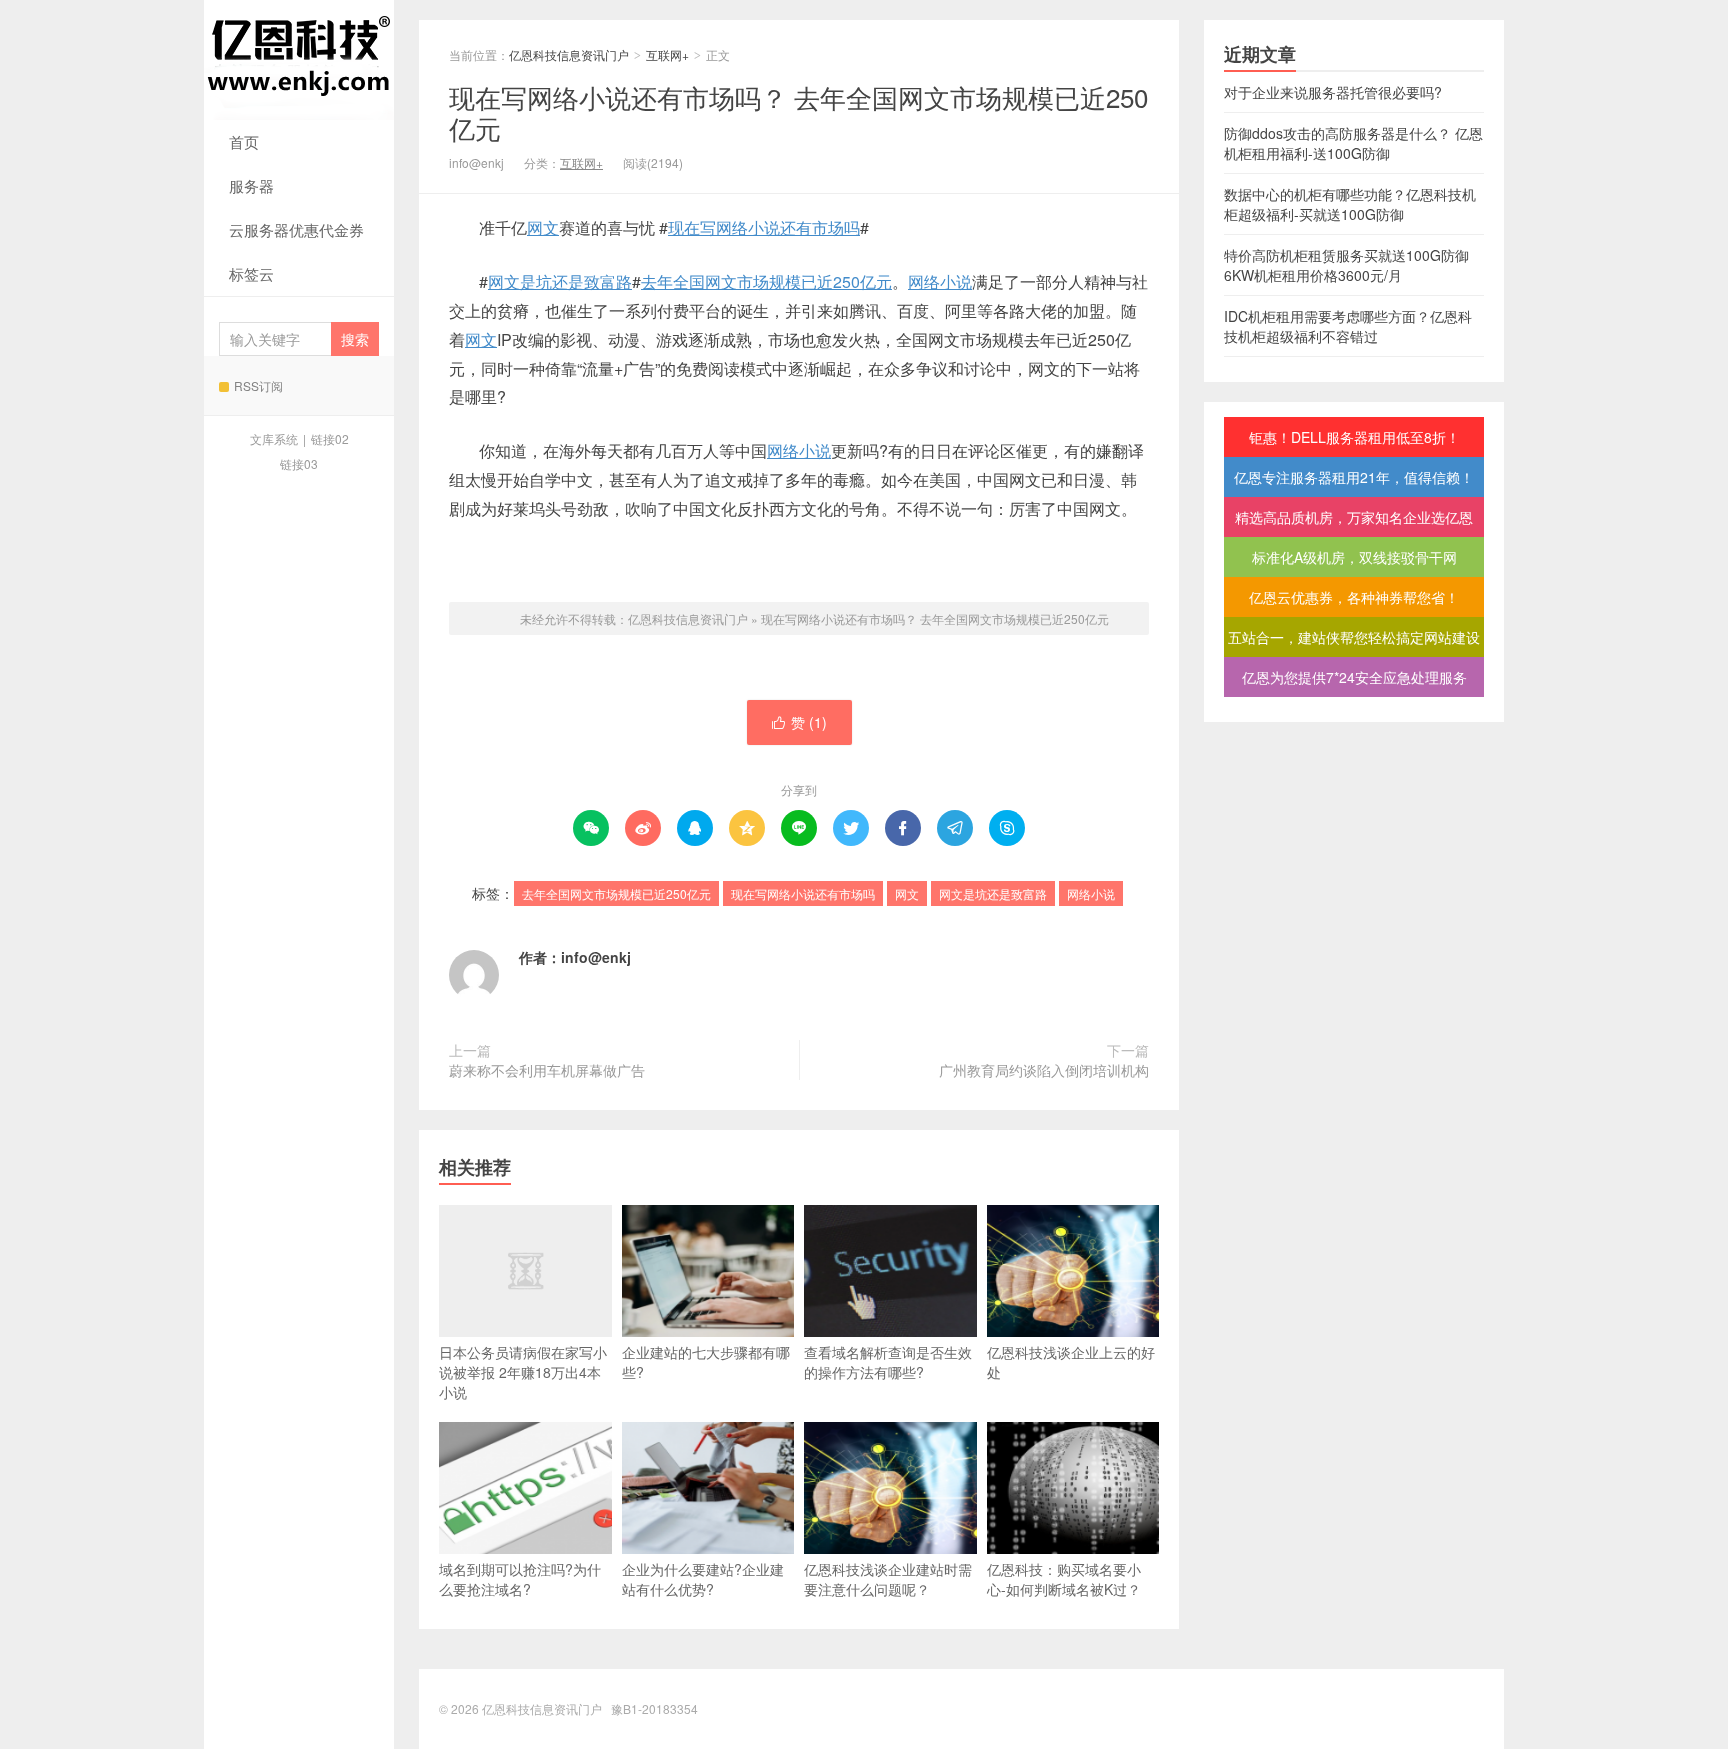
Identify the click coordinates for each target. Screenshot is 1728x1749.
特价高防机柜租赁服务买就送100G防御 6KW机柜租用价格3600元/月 (1346, 265)
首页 (244, 141)
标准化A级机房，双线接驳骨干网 (1354, 557)
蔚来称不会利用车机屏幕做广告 (547, 1070)
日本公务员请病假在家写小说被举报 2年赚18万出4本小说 (523, 1372)
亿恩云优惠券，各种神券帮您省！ (1354, 597)
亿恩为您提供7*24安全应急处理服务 (1354, 677)
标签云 (251, 273)
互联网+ (667, 54)
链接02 (330, 438)
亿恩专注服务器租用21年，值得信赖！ (1354, 477)
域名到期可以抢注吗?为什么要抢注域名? (520, 1579)
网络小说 (940, 281)
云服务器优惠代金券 (296, 229)
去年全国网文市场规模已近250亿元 (766, 281)
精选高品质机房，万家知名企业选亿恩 (1354, 517)
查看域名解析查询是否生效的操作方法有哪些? (888, 1362)
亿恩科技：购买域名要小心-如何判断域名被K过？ (1064, 1579)
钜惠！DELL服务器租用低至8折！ (1354, 437)
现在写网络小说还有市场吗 (764, 227)
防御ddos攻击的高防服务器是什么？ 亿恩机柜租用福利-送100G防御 (1353, 143)
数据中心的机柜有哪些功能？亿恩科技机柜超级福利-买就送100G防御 (1350, 204)
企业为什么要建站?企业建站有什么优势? (703, 1579)
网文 (543, 227)
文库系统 (274, 438)
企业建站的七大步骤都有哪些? (706, 1362)
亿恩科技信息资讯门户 (299, 60)
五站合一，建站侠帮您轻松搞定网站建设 (1354, 637)
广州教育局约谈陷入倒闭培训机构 (1044, 1070)
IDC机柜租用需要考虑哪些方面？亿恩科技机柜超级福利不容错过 (1348, 326)
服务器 (251, 185)
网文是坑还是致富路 (560, 281)
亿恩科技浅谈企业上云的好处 (1071, 1362)
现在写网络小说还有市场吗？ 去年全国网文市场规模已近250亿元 (798, 112)
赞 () (799, 722)
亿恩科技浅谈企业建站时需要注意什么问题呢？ (888, 1579)
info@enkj (596, 957)
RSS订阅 (258, 385)
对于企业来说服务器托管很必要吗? (1333, 92)
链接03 (299, 463)
